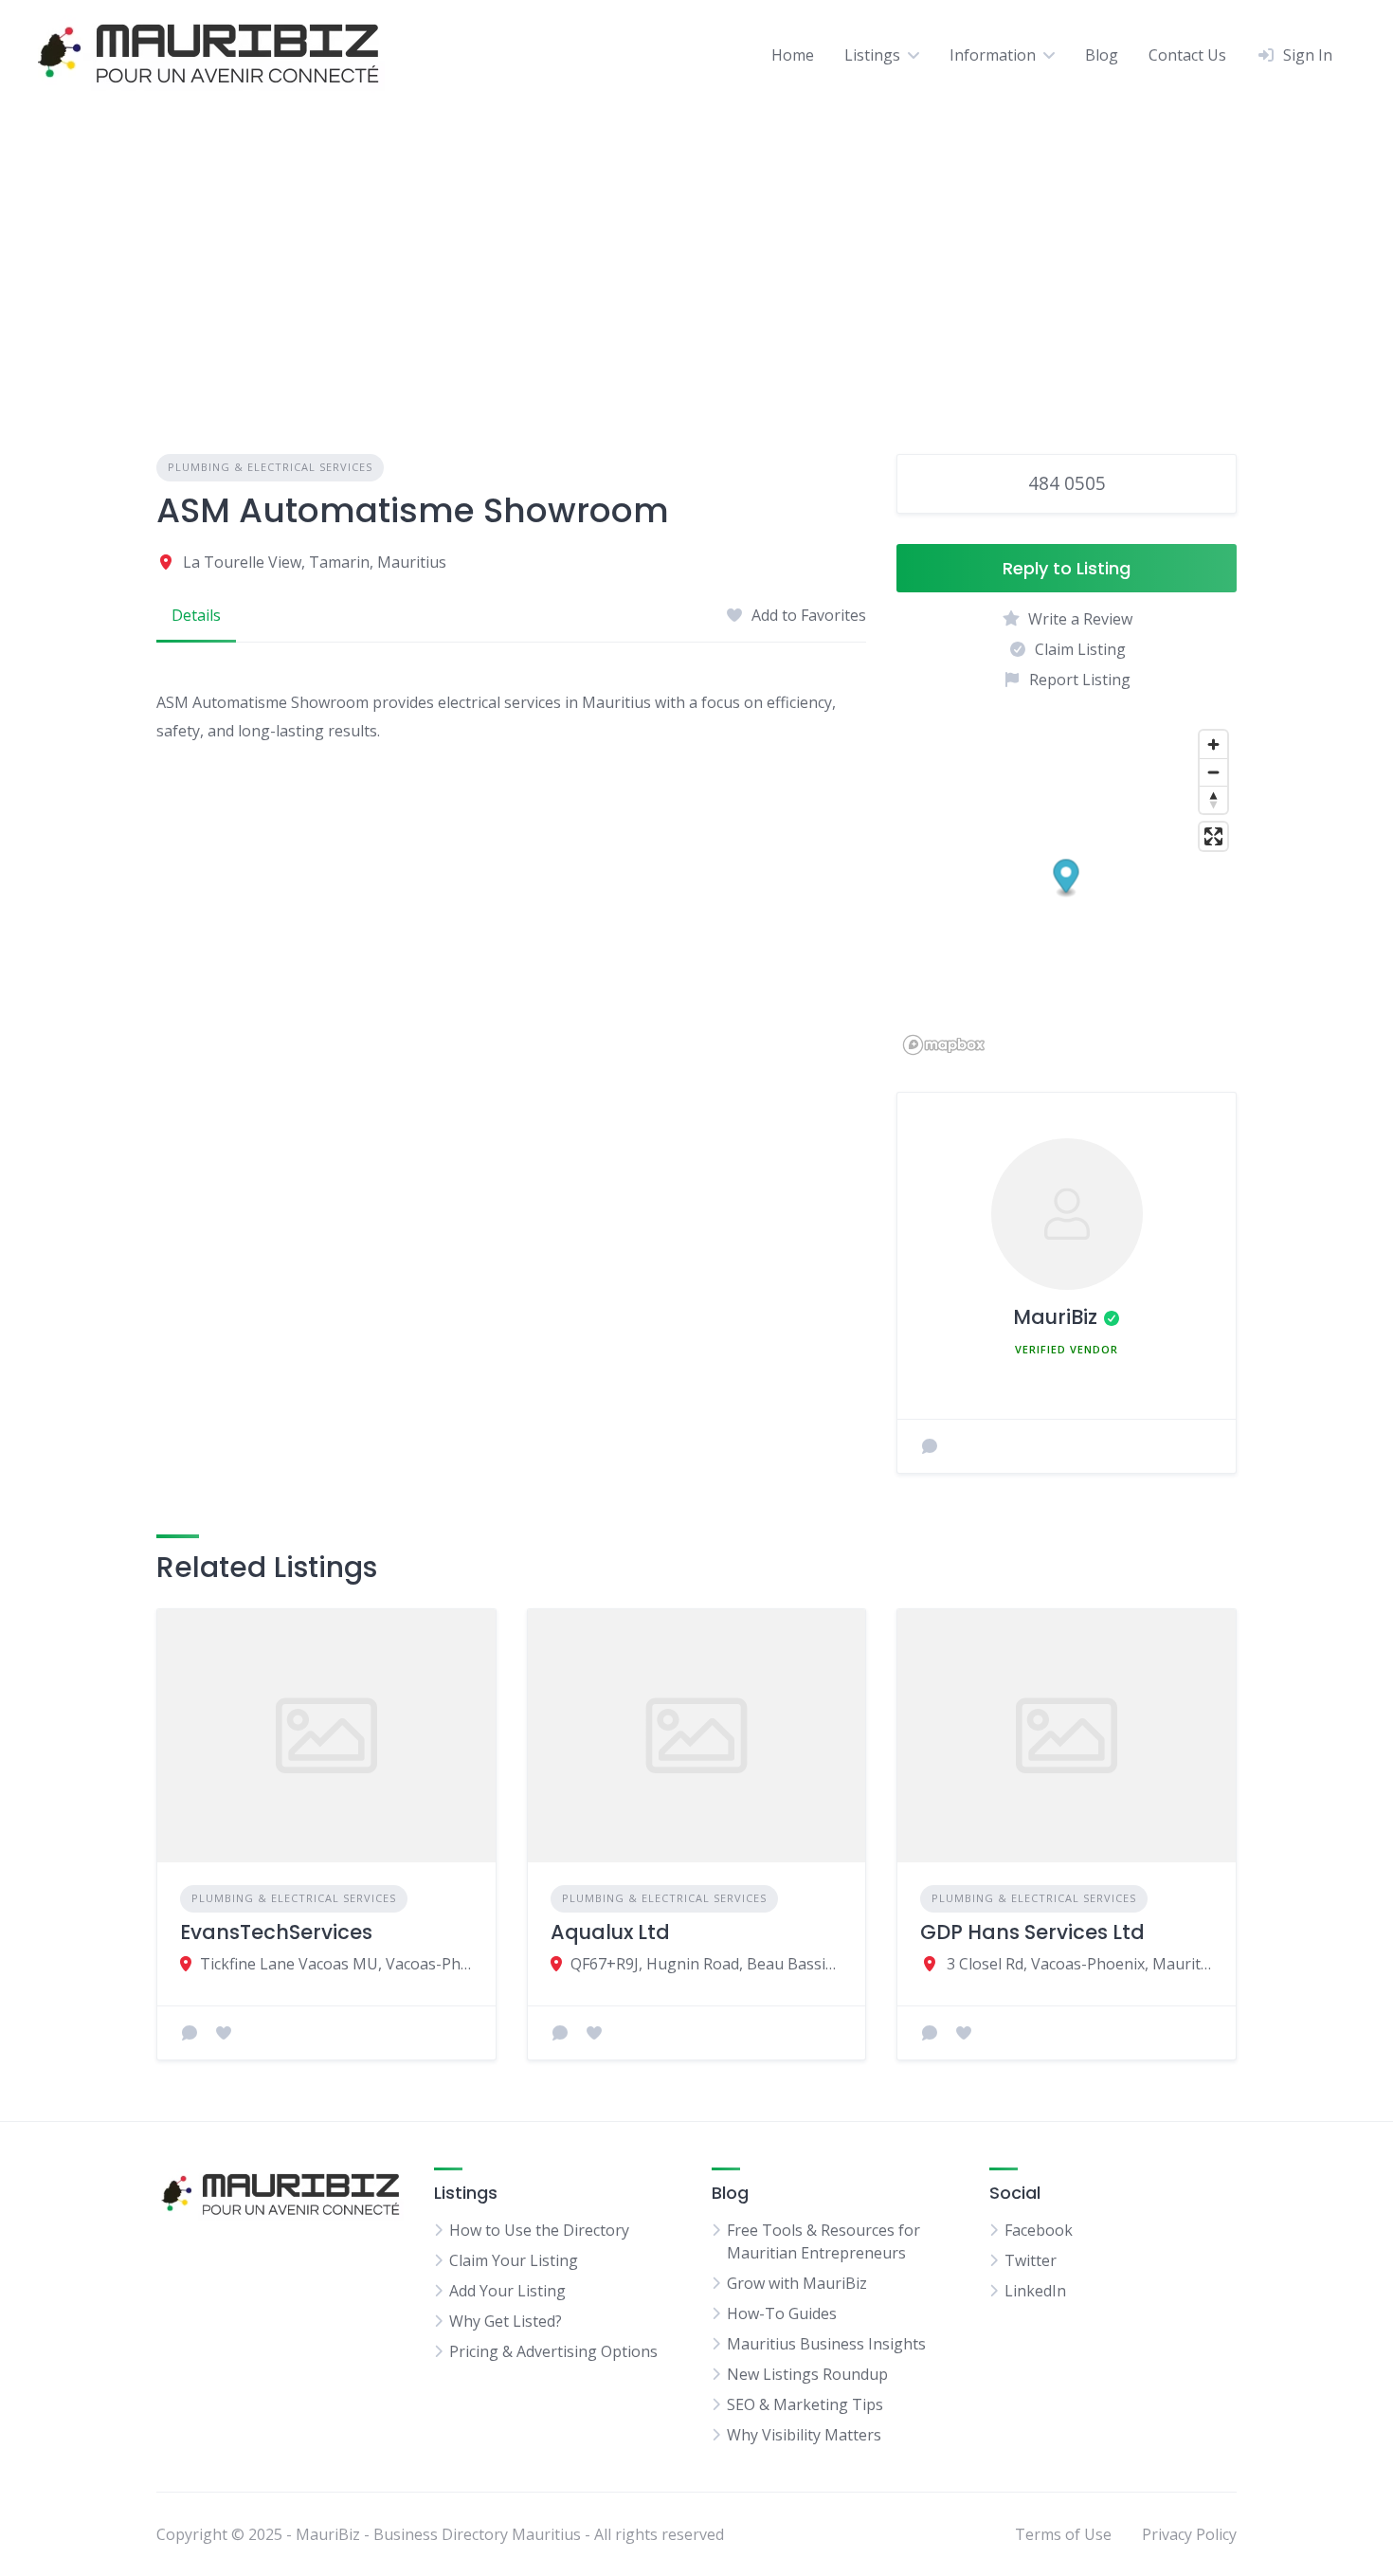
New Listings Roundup (807, 2374)
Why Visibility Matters (804, 2435)
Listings (872, 55)
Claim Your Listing (514, 2260)
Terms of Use (1063, 2534)
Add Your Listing (507, 2291)
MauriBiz (1055, 1317)
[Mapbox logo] (944, 1045)
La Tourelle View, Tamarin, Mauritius (315, 562)
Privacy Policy (1189, 2534)
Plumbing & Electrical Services (270, 467)
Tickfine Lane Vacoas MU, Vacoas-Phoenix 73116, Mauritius (336, 1964)
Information (993, 55)
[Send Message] (930, 1446)
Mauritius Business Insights (826, 2344)
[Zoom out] (1213, 772)
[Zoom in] (1213, 744)
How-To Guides (782, 2313)
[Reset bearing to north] (1213, 799)
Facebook (1039, 2230)
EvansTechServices (276, 1932)
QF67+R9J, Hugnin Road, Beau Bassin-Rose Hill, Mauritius (706, 1964)
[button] (1067, 878)
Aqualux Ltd (610, 1932)
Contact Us (1187, 55)
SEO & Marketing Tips (805, 2404)
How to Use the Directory (539, 2230)
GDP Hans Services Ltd (1032, 1932)
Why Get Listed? (506, 2321)
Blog (1102, 55)
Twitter (1031, 2260)
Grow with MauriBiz (797, 2283)
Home (793, 55)
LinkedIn (1035, 2291)
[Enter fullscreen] (1213, 836)
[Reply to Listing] (190, 2033)
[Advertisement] (696, 251)
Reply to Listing (1067, 568)
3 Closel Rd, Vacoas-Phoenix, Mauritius (1080, 1964)
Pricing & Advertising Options (553, 2351)
